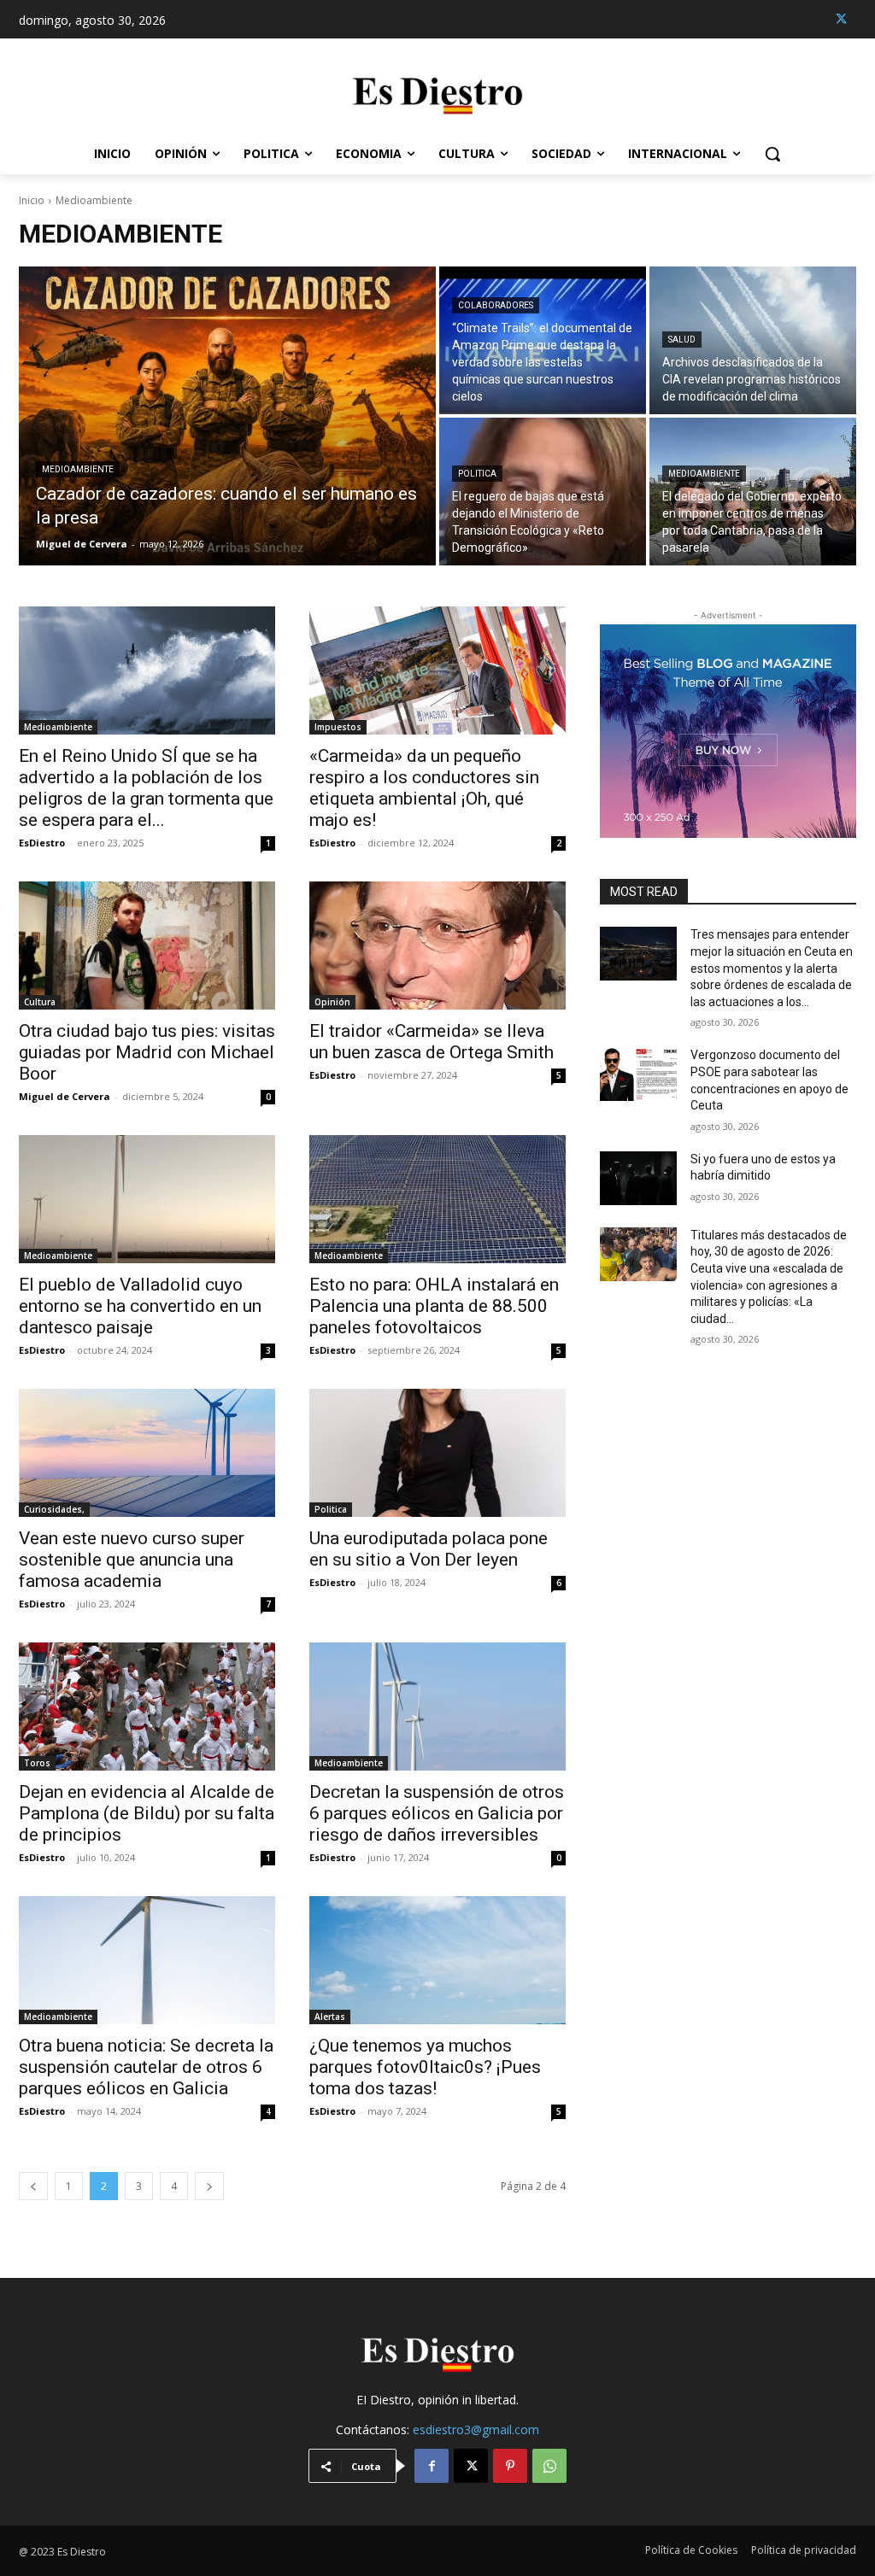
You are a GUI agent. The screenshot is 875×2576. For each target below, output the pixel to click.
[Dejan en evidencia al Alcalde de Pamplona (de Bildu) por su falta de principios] (147, 1707)
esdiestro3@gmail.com (476, 2430)
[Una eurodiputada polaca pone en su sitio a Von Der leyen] (437, 1453)
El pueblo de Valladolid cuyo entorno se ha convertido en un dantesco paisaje (140, 1306)
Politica (477, 474)
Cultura (40, 1002)
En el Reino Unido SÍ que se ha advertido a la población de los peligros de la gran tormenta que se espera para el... (146, 788)
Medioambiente (78, 469)
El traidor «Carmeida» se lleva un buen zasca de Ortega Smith (432, 1042)
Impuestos (338, 727)
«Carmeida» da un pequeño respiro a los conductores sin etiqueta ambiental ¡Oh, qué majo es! (424, 788)
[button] (772, 154)
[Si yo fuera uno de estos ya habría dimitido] (638, 1178)
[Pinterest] (510, 2466)
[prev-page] (33, 2186)
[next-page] (209, 2186)
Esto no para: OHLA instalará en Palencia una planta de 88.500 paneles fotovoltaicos (434, 1306)
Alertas (330, 2017)
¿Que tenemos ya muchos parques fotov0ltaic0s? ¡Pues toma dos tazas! (425, 2067)
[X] (841, 19)
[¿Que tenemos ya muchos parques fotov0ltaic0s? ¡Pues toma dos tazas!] (437, 1960)
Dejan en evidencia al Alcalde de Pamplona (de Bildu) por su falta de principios (147, 1813)
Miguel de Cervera (65, 1096)
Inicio (32, 200)
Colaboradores (496, 305)
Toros (37, 1763)
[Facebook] (432, 2466)
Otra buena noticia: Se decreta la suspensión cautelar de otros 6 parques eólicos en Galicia (146, 2067)
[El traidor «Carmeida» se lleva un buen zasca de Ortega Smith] (437, 946)
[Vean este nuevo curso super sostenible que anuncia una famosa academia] (147, 1453)
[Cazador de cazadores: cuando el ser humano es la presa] (227, 416)
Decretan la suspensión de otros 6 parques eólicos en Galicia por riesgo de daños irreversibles (437, 1813)
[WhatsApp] (549, 2466)
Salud (682, 340)
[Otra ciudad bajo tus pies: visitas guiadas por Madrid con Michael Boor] (147, 946)
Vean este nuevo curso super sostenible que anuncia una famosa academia (132, 1560)
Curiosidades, (54, 1509)
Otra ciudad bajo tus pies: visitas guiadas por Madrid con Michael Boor (147, 1052)
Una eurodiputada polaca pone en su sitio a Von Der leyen (429, 1549)
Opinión (332, 1002)
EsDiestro (42, 843)
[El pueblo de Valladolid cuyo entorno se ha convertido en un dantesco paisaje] (147, 1199)
